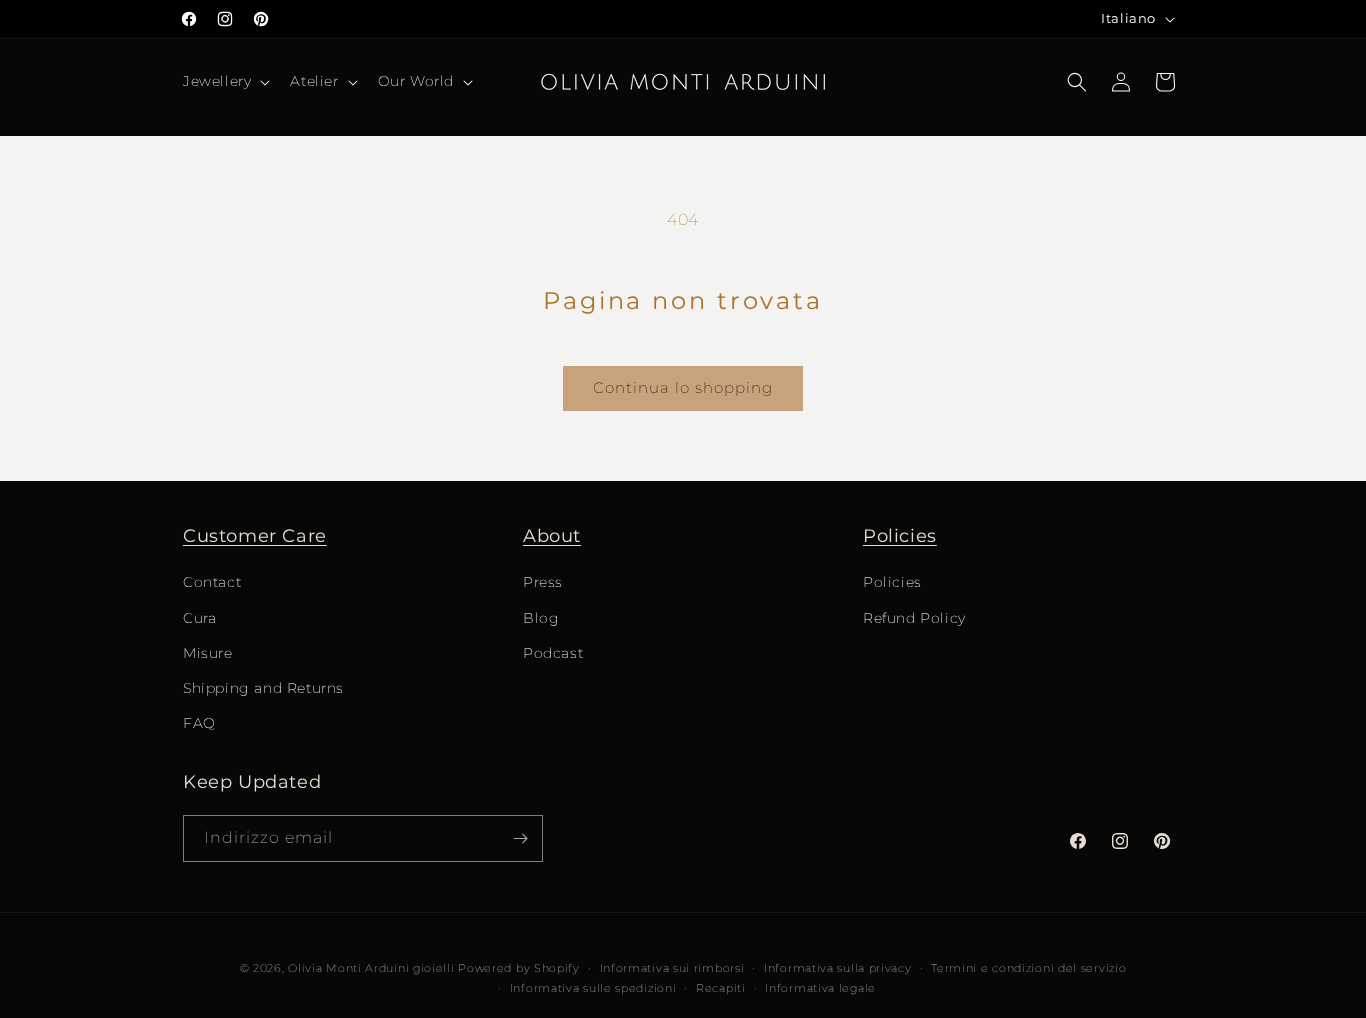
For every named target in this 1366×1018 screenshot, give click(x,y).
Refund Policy (914, 618)
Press (543, 582)
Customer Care (255, 536)
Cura (199, 618)
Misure (208, 653)
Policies (900, 536)
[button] (224, 81)
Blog (541, 618)
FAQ (199, 723)
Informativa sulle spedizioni (593, 988)
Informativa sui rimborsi (672, 968)
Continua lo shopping (683, 387)
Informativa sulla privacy (838, 968)
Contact (212, 582)
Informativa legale (820, 988)
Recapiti (721, 988)
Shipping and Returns (263, 688)
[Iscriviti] (520, 838)
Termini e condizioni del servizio (1028, 968)
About (552, 536)
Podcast (553, 653)
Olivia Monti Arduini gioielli (371, 968)
